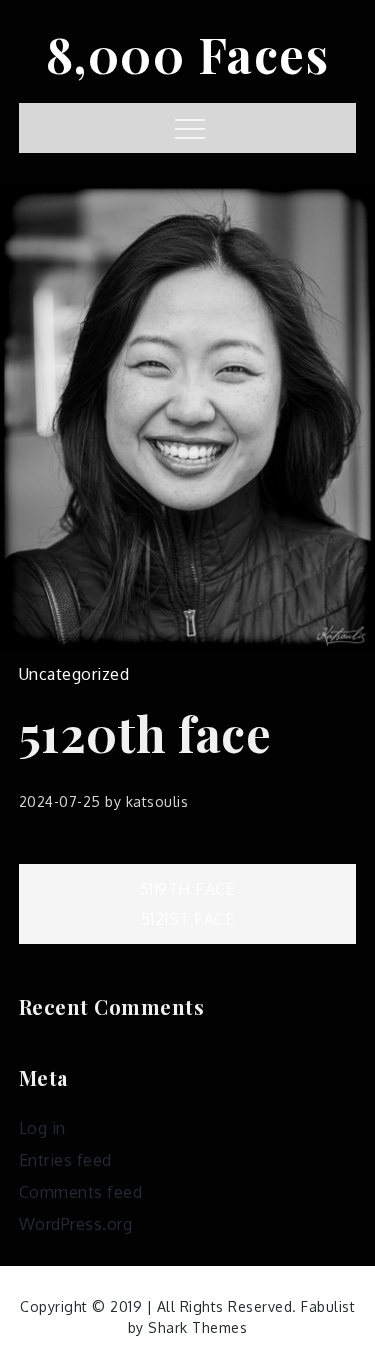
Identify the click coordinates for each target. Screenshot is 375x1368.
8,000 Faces (188, 54)
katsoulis (157, 801)
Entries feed (65, 1160)
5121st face (188, 919)
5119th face (188, 889)
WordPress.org (76, 1224)
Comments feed (81, 1192)
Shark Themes (197, 1327)
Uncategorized (74, 674)
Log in (42, 1128)
